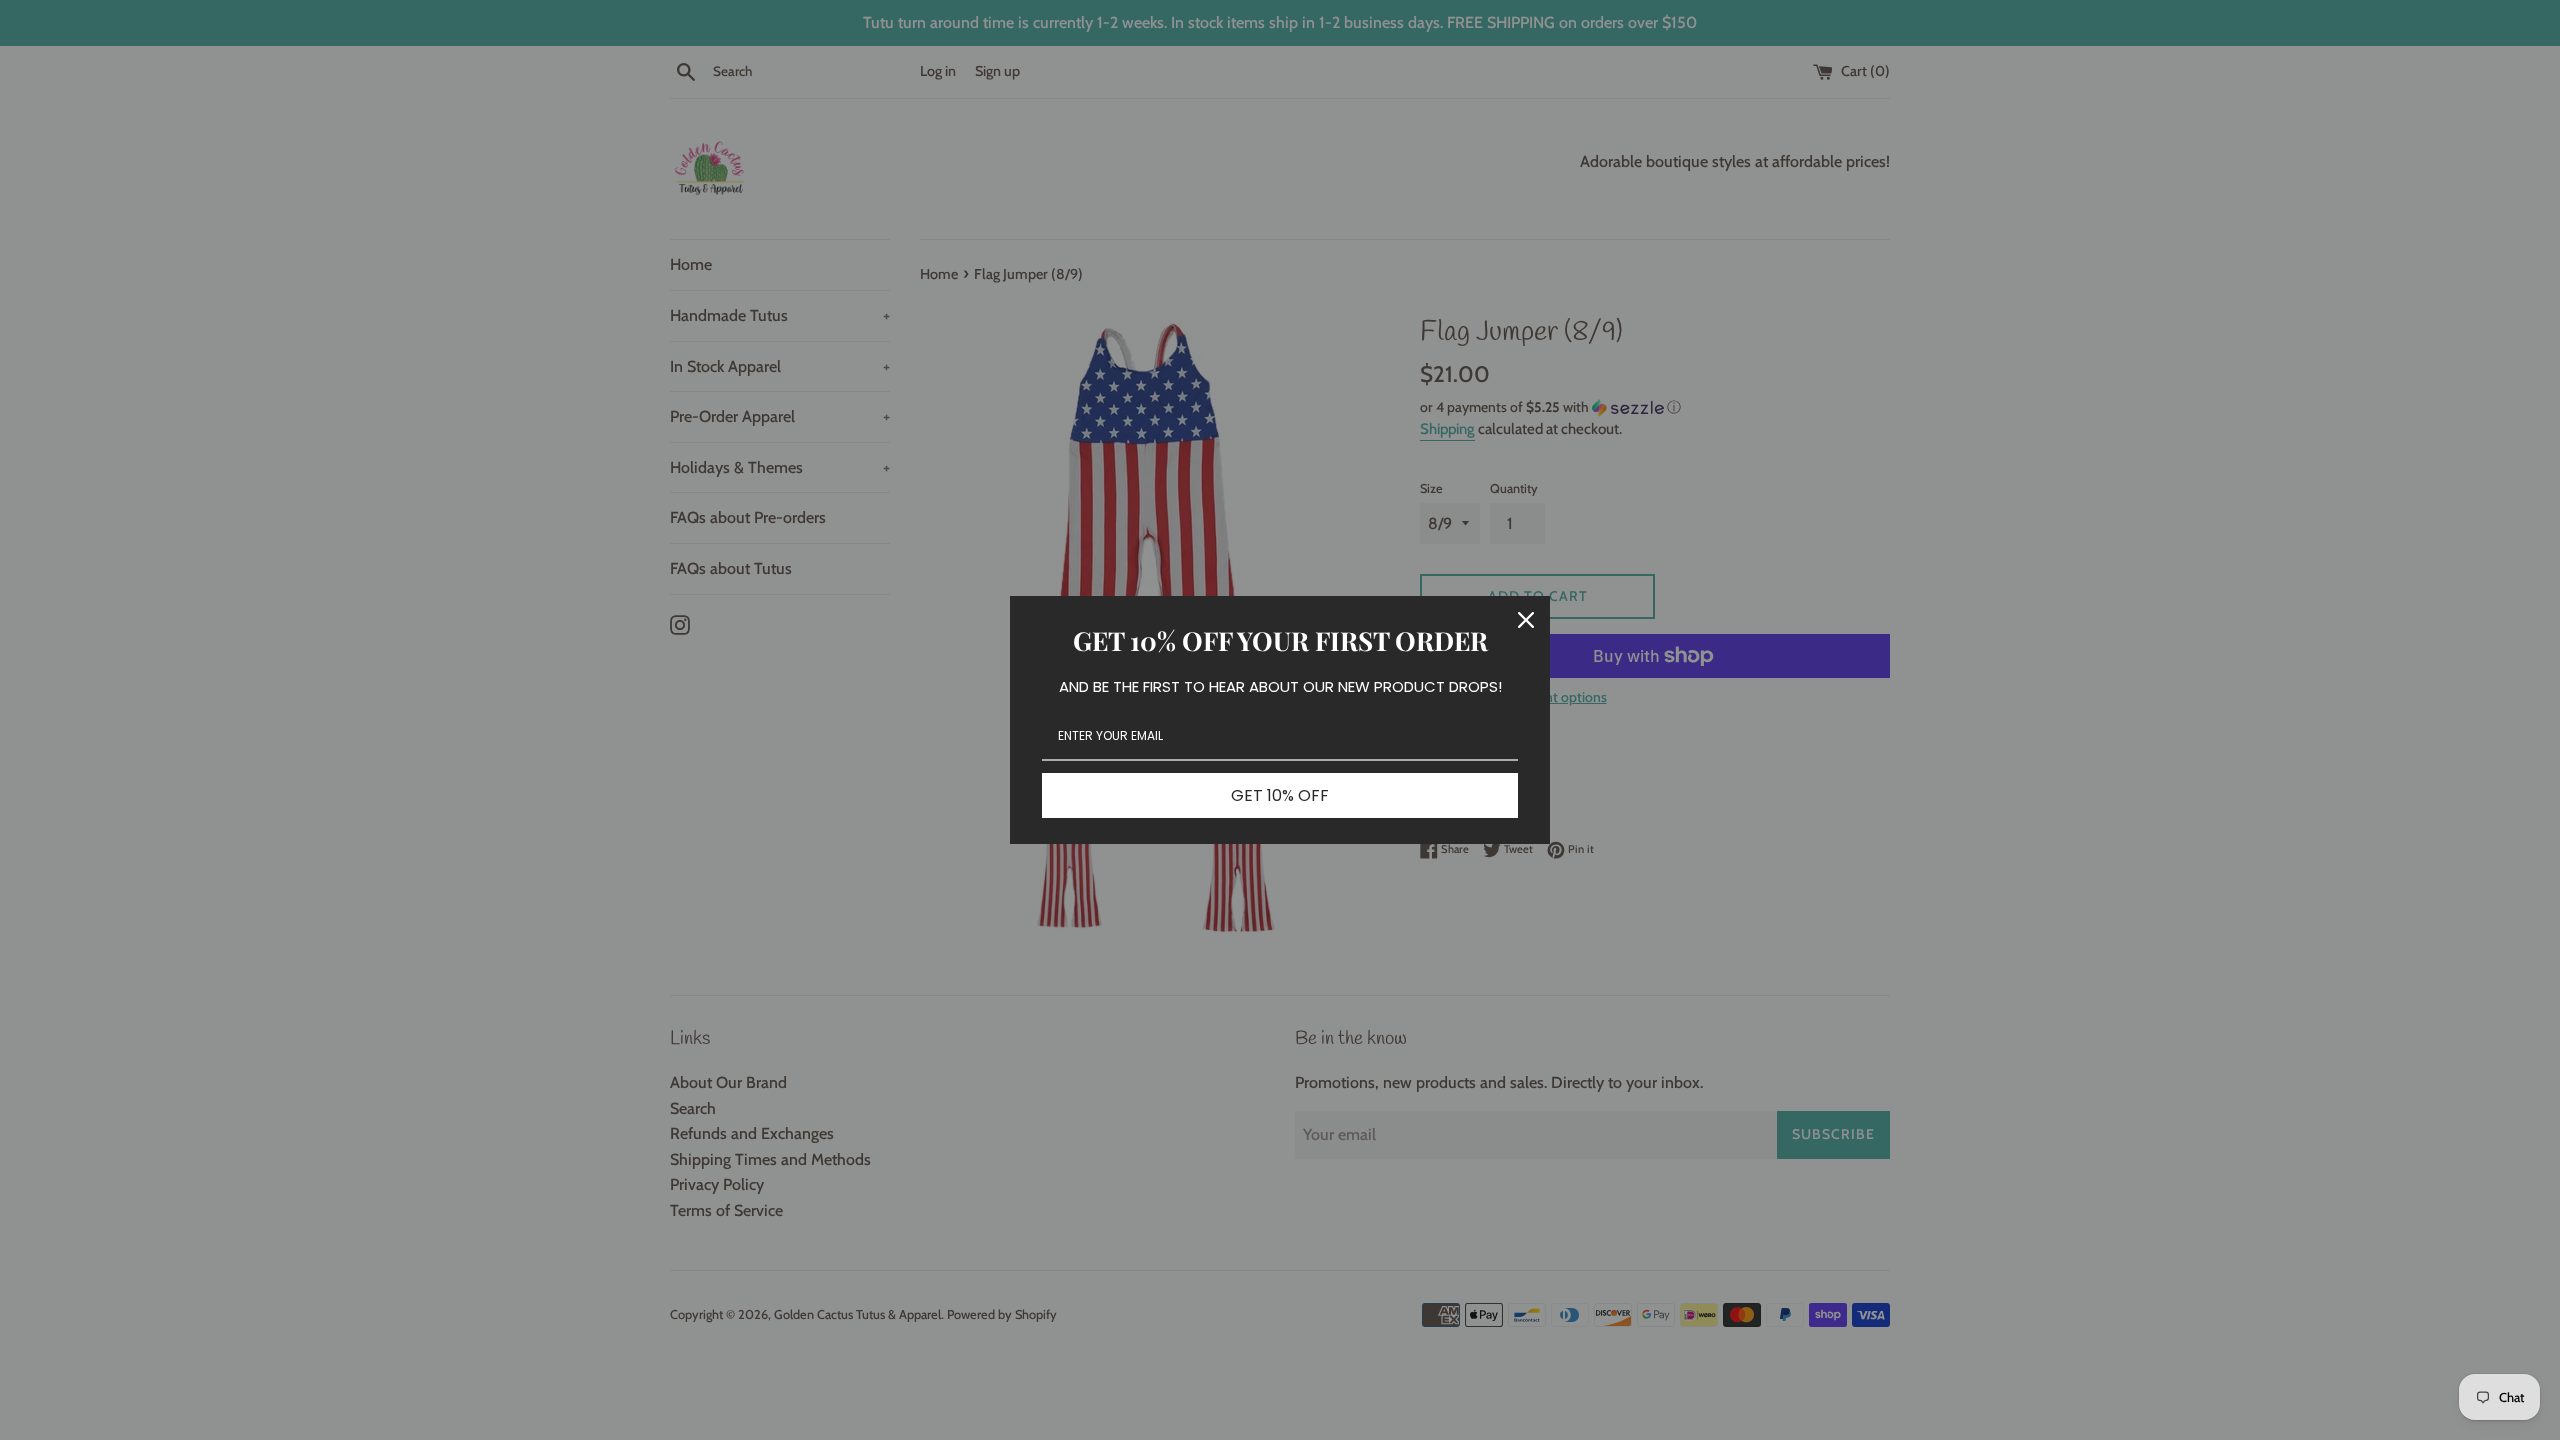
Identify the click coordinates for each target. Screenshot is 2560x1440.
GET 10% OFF (1280, 795)
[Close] (1526, 620)
